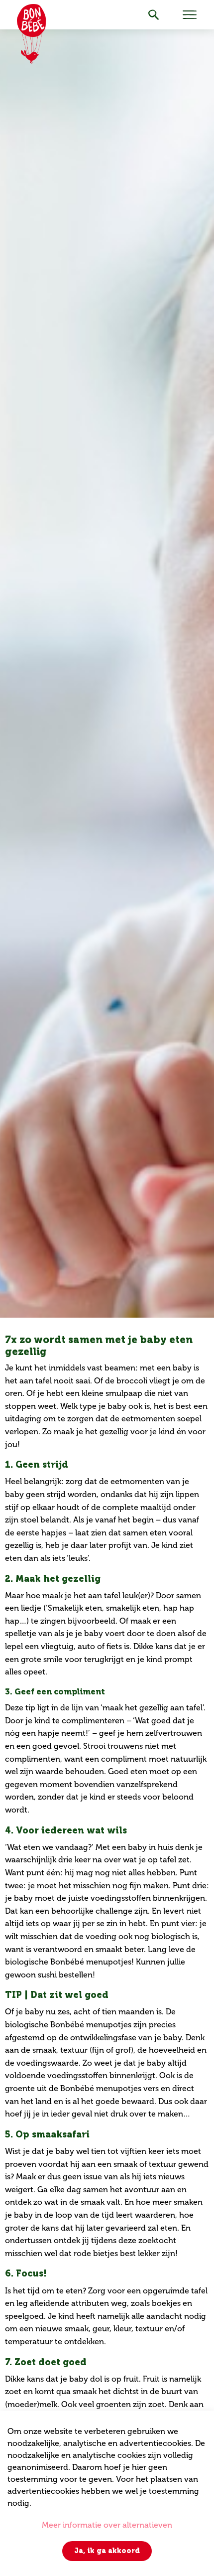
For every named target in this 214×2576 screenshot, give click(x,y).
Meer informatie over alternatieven (107, 2525)
